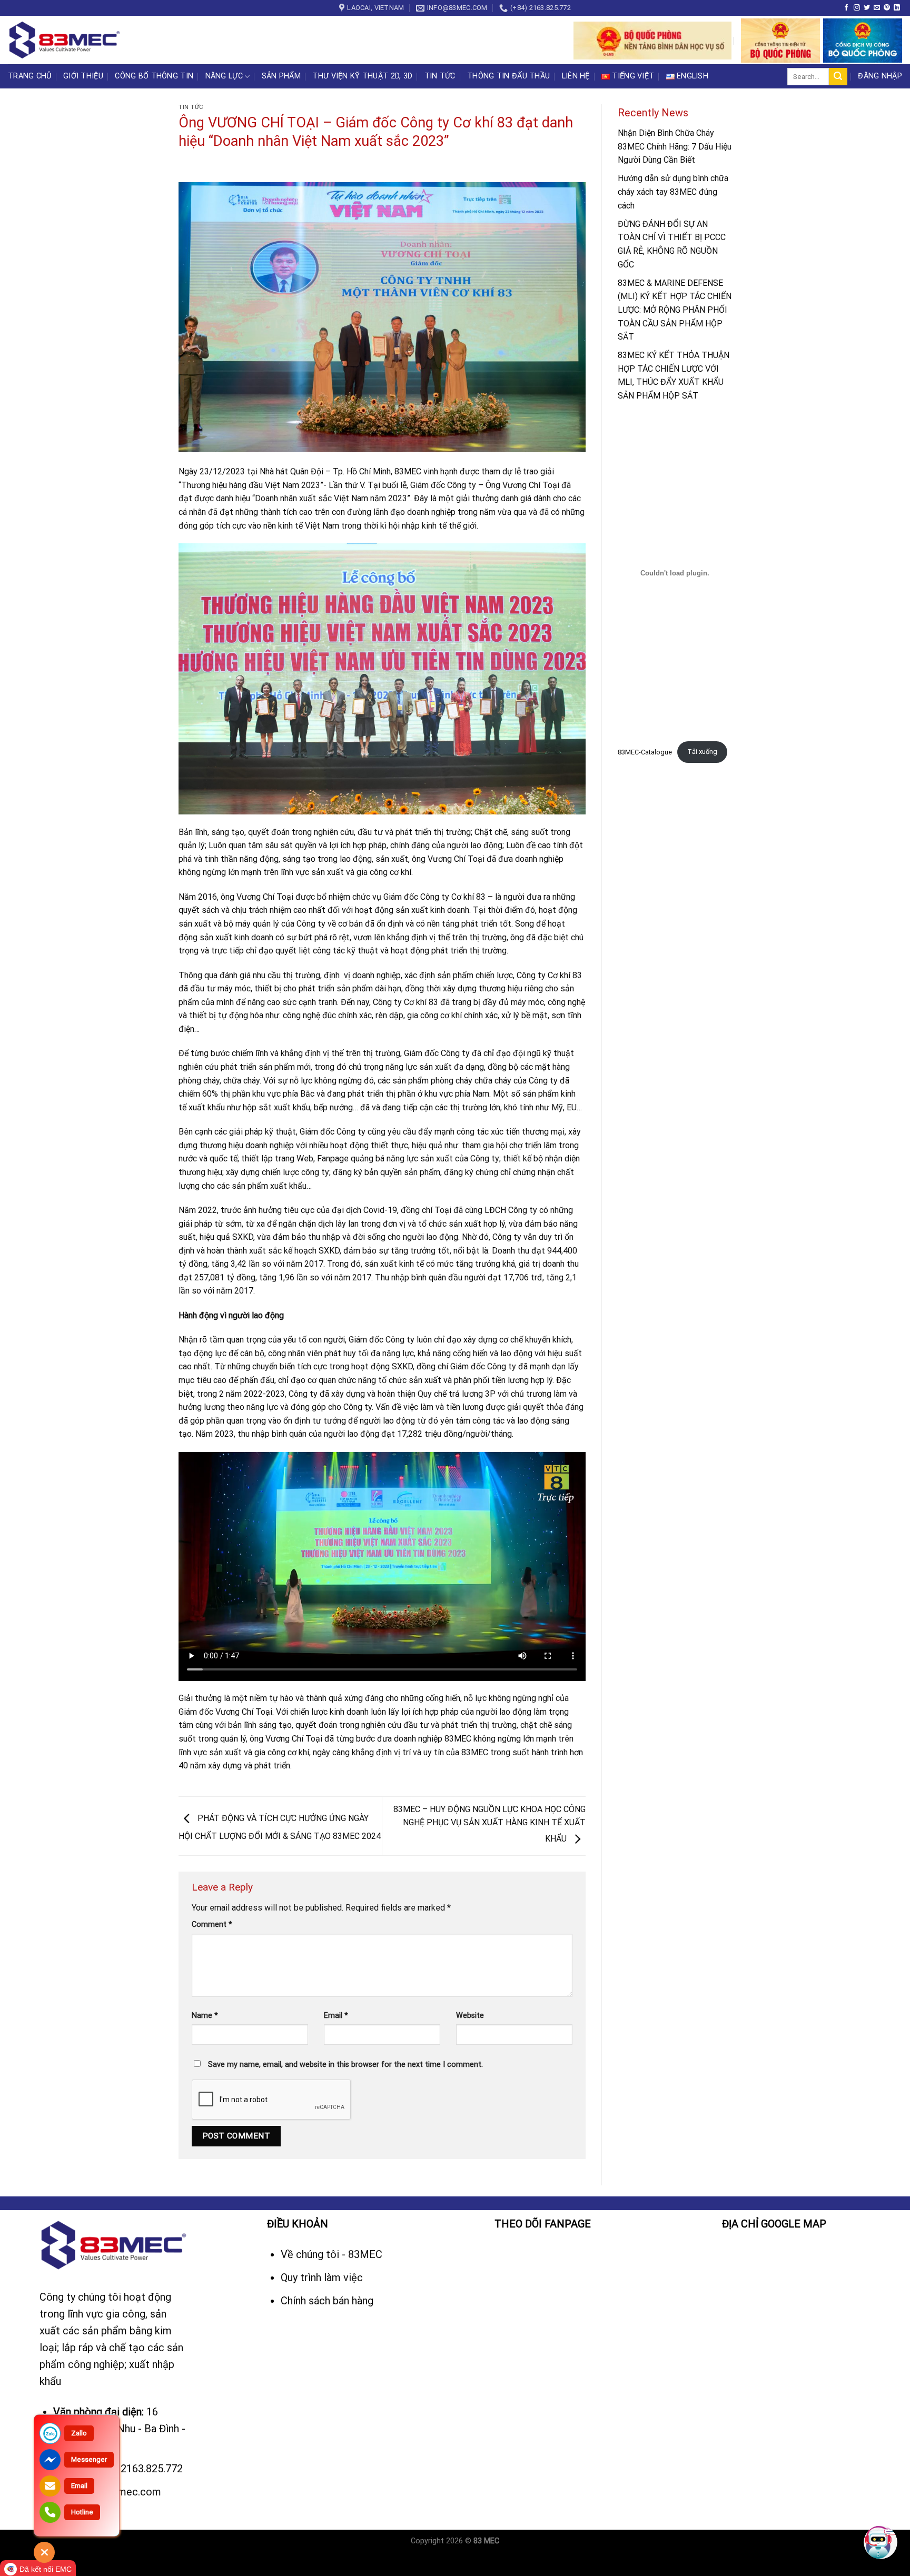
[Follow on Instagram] (857, 8)
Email (336, 2016)
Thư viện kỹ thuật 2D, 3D (362, 76)
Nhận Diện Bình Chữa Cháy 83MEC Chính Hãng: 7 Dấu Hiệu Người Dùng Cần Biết (675, 146)
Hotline (82, 2512)
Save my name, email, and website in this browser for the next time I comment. (345, 2065)
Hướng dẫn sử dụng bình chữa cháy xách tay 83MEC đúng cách (673, 192)
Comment (212, 1924)
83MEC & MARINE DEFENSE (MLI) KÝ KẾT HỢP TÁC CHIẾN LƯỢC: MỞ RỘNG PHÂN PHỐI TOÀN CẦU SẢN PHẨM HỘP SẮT (675, 310)
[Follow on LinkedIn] (897, 8)
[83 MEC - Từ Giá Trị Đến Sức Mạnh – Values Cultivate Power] (66, 40)
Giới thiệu (83, 76)
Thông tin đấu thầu (508, 76)
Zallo (79, 2433)
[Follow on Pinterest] (887, 8)
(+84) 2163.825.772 (138, 2469)
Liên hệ (576, 76)
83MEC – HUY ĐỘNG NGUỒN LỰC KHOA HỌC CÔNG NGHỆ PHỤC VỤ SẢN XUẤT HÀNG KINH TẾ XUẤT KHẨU (489, 1824)
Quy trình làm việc (323, 2277)
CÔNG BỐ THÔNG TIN (154, 76)
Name (205, 2016)
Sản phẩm (281, 76)
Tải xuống (702, 752)
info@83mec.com (120, 2492)
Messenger (89, 2459)
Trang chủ (30, 76)
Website (470, 2016)
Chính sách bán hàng (327, 2301)
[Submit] (838, 77)
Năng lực (224, 76)
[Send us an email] (877, 8)
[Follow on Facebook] (846, 8)
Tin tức (440, 76)
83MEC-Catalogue (645, 752)
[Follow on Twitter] (867, 8)
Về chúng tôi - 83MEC (333, 2254)
